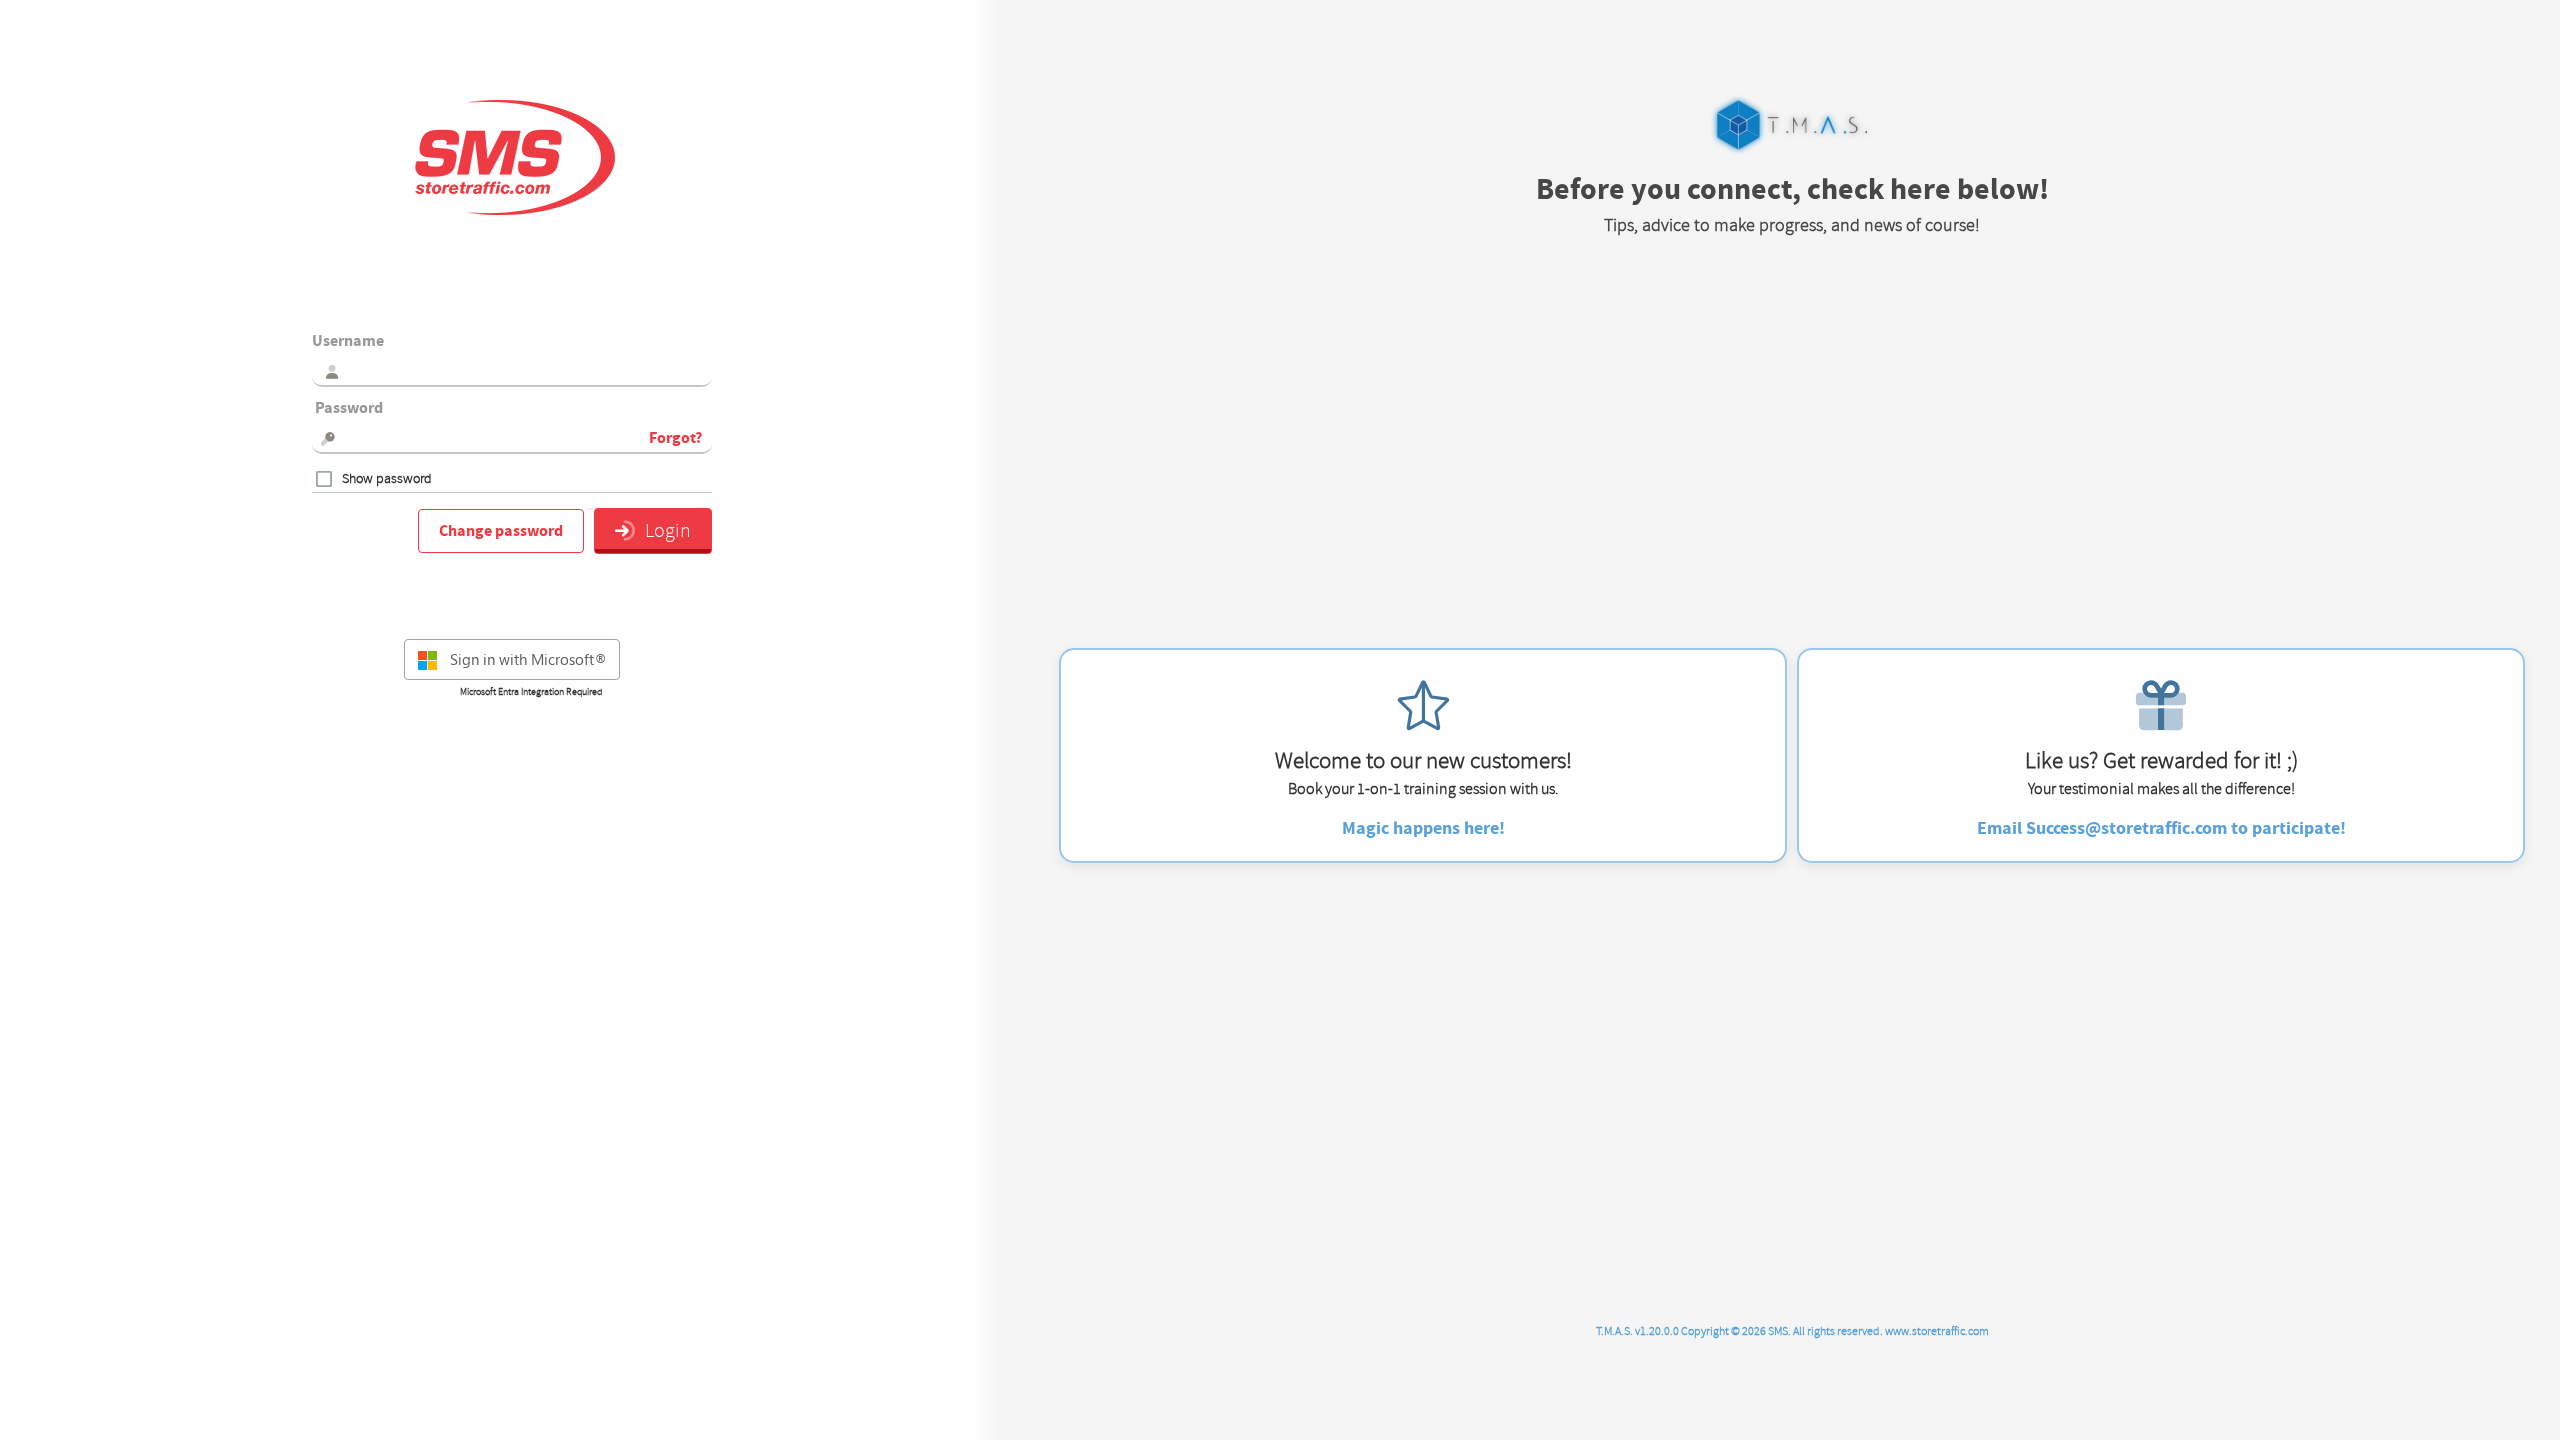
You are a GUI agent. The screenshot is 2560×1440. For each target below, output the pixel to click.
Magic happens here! (1423, 828)
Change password (501, 531)
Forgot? (675, 438)
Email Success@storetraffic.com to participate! (2161, 828)
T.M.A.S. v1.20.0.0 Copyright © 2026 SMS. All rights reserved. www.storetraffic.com (1792, 1331)
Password (347, 408)
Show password (387, 479)
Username (348, 341)
